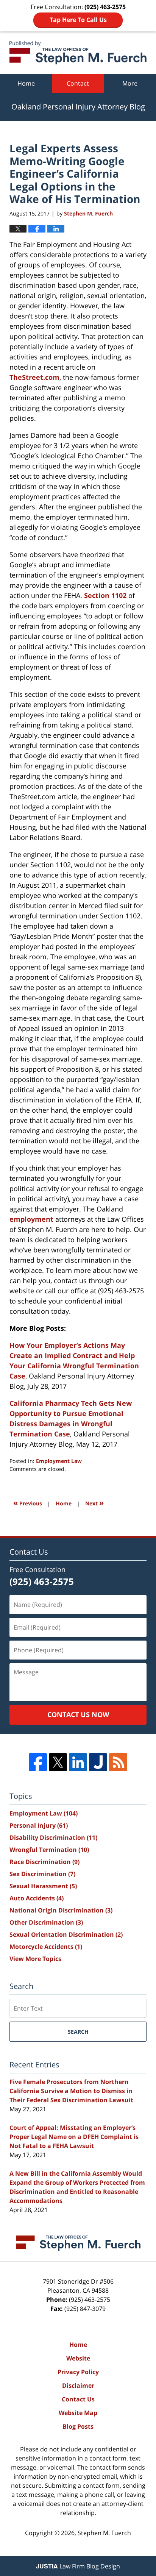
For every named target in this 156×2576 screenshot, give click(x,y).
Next (94, 1503)
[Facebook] (38, 1762)
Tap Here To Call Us (78, 20)
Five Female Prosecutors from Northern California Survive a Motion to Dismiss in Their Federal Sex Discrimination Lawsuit (71, 2091)
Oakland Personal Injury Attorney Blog (78, 53)
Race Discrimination (44, 1862)
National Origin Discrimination (61, 1910)
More (130, 83)
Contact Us (78, 2399)
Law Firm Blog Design (78, 2566)
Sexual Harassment (43, 1886)
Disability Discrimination (53, 1838)
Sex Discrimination (42, 1874)
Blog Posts (78, 2426)
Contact (78, 83)
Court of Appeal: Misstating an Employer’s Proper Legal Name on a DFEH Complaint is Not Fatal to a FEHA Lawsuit (74, 2137)
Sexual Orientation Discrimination (66, 1934)
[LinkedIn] (78, 1762)
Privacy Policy (78, 2372)
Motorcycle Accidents (46, 1947)
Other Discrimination (46, 1922)
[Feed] (118, 1762)
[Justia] (98, 1762)
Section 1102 (105, 595)
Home (26, 83)
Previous (28, 1503)
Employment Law (59, 1461)
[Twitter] (58, 1762)
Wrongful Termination (49, 1850)
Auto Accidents (37, 1898)
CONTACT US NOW (78, 1714)
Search (78, 2032)
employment (31, 1219)
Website (78, 2358)
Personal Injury (39, 1825)
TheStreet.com (34, 377)
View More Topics (35, 1959)
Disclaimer (78, 2386)
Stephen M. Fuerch (104, 2533)
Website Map (78, 2413)
